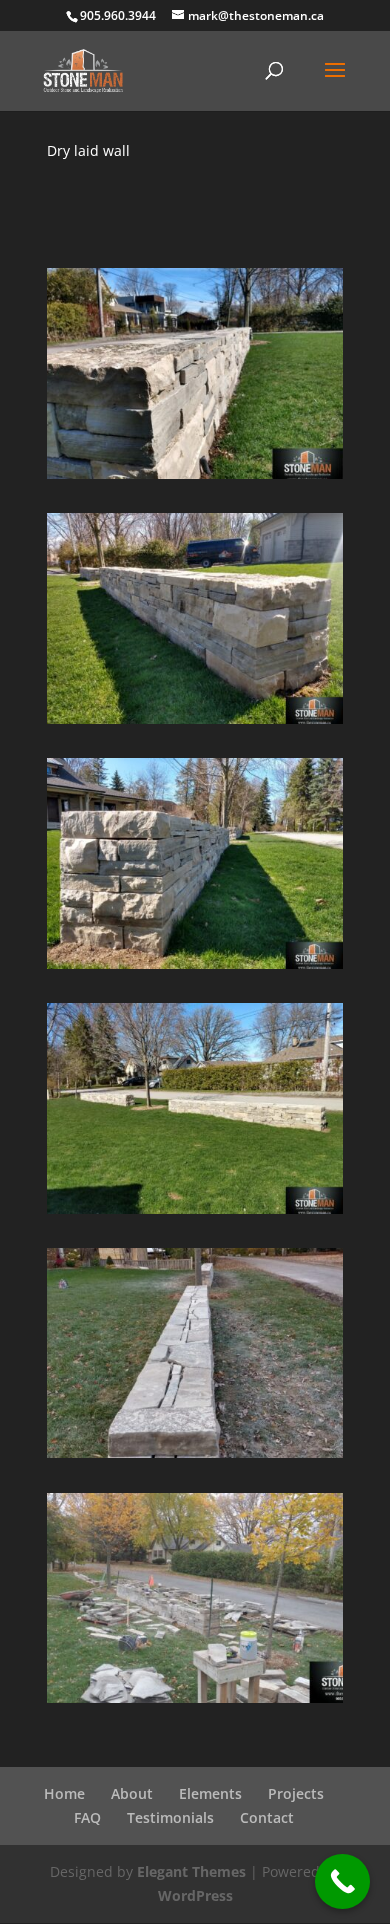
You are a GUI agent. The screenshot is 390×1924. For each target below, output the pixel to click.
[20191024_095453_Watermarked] (195, 1702)
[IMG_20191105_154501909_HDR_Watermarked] (195, 1457)
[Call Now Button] (342, 1881)
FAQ (87, 1817)
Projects (296, 1793)
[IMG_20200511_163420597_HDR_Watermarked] (195, 1213)
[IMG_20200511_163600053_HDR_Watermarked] (195, 723)
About (132, 1793)
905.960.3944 (118, 15)
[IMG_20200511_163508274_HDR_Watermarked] (195, 968)
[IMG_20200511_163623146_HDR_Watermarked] (195, 478)
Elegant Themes (191, 1871)
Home (64, 1793)
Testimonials (170, 1817)
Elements (210, 1793)
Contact (267, 1817)
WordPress (195, 1895)
